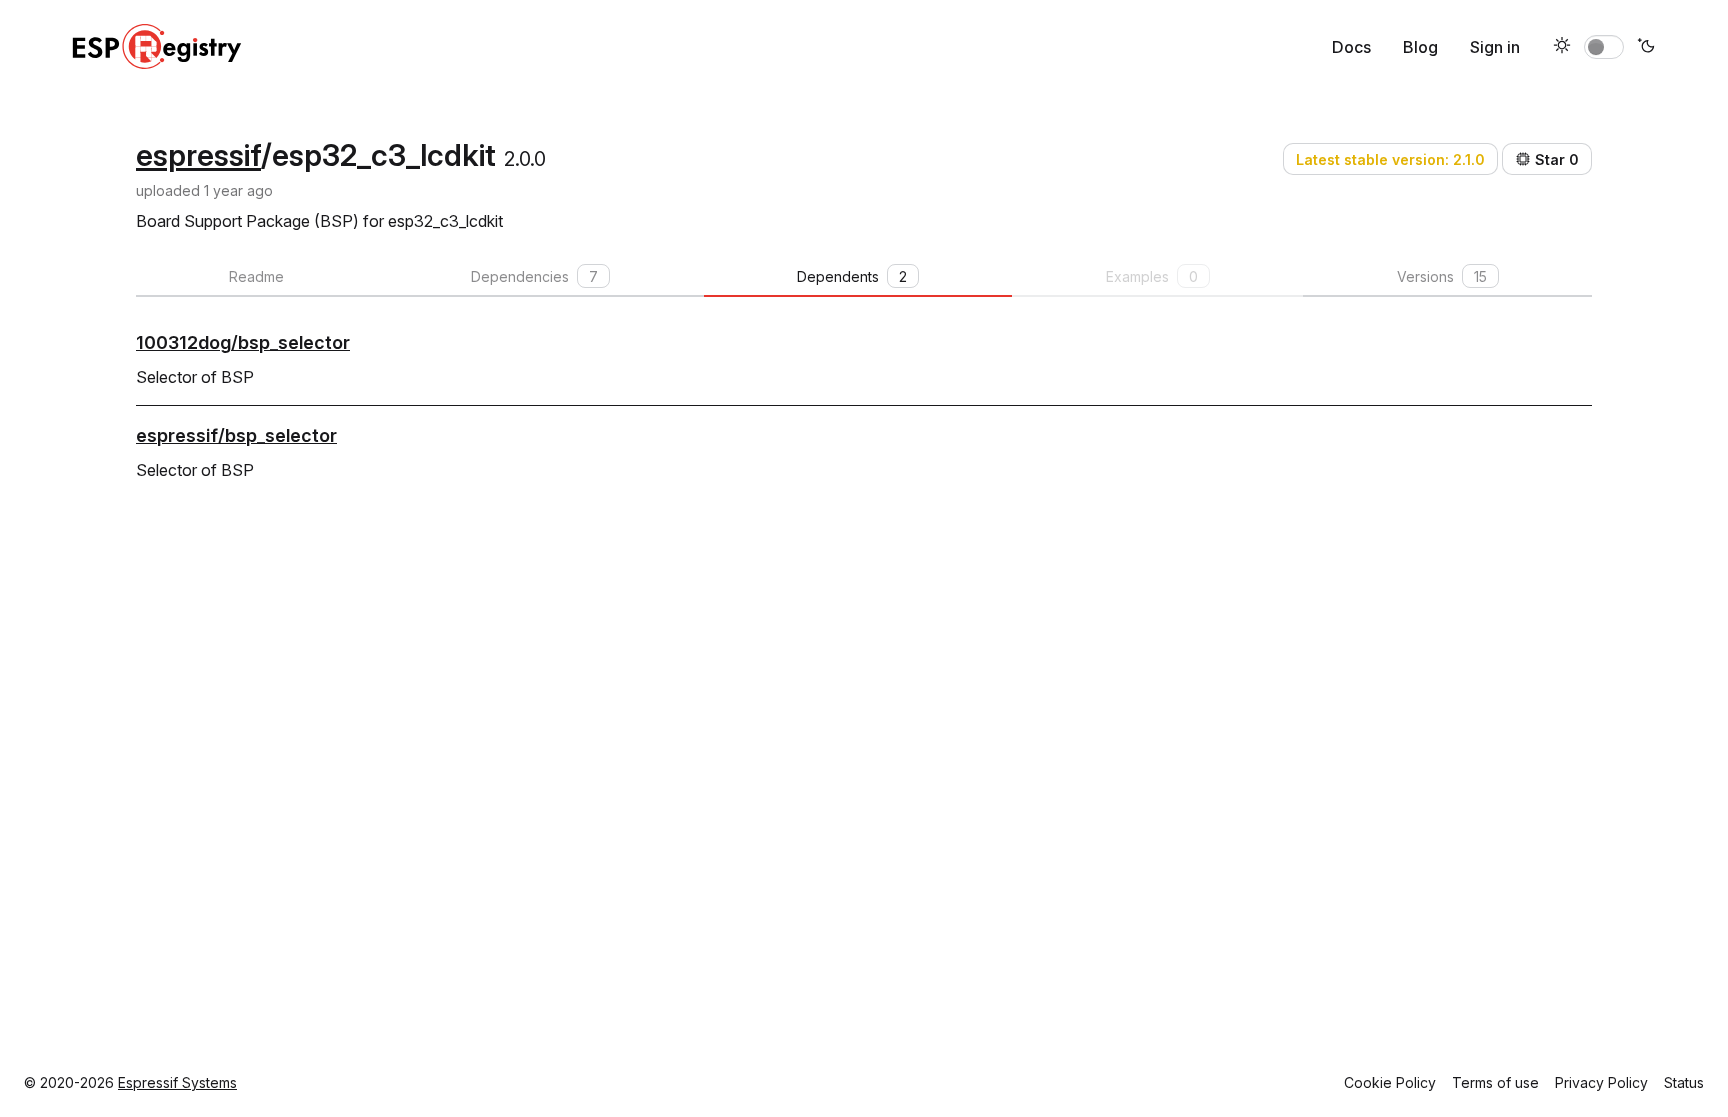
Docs (1351, 47)
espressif (198, 155)
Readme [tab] (256, 276)
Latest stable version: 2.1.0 (1390, 159)
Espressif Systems (177, 1082)
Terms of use (1495, 1082)
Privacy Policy (1601, 1082)
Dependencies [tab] (534, 276)
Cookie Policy (1390, 1082)
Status (1684, 1082)
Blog (1420, 47)
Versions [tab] (1442, 276)
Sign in (1495, 47)
